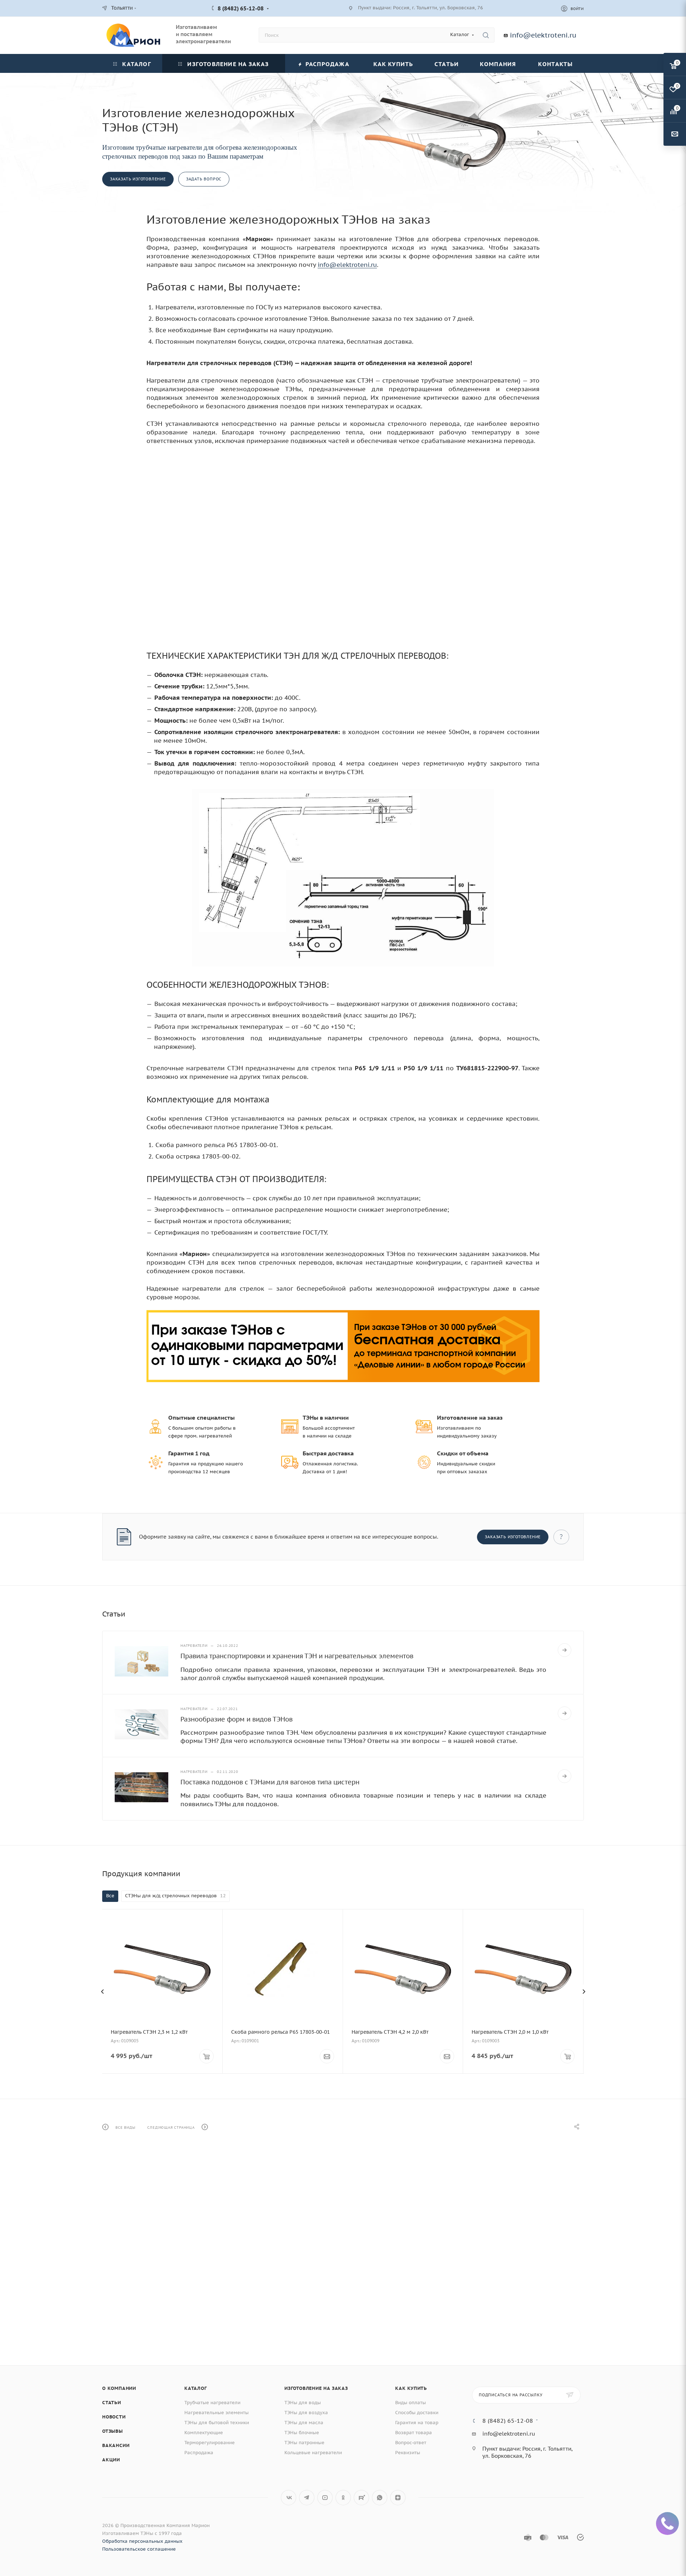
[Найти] (486, 35)
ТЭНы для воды (303, 2403)
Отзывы (113, 2431)
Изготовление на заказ (316, 2388)
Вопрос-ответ (411, 2443)
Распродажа (199, 2453)
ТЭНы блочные (302, 2433)
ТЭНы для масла (304, 2423)
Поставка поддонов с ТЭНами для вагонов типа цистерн (270, 1782)
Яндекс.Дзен (398, 2498)
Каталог (196, 2388)
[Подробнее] (565, 1650)
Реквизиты (408, 2453)
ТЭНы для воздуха (306, 2413)
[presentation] (102, 1992)
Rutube (361, 2498)
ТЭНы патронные (304, 2443)
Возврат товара (414, 2433)
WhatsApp (380, 2498)
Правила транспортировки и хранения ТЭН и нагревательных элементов (297, 1656)
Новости (114, 2417)
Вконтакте (289, 2498)
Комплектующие (204, 2433)
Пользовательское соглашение (139, 2549)
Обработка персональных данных (142, 2541)
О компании (119, 2388)
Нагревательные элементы (217, 2413)
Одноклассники (343, 2498)
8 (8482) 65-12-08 (241, 8)
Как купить (411, 2388)
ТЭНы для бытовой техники (217, 2423)
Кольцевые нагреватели (313, 2453)
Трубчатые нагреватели (212, 2403)
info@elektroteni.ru (543, 35)
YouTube (325, 2498)
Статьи (112, 2403)
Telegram (307, 2498)
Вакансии (116, 2445)
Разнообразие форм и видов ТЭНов (237, 1719)
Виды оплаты (411, 2403)
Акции (111, 2460)
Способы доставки (417, 2413)
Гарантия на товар (417, 2423)
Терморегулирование (210, 2443)
